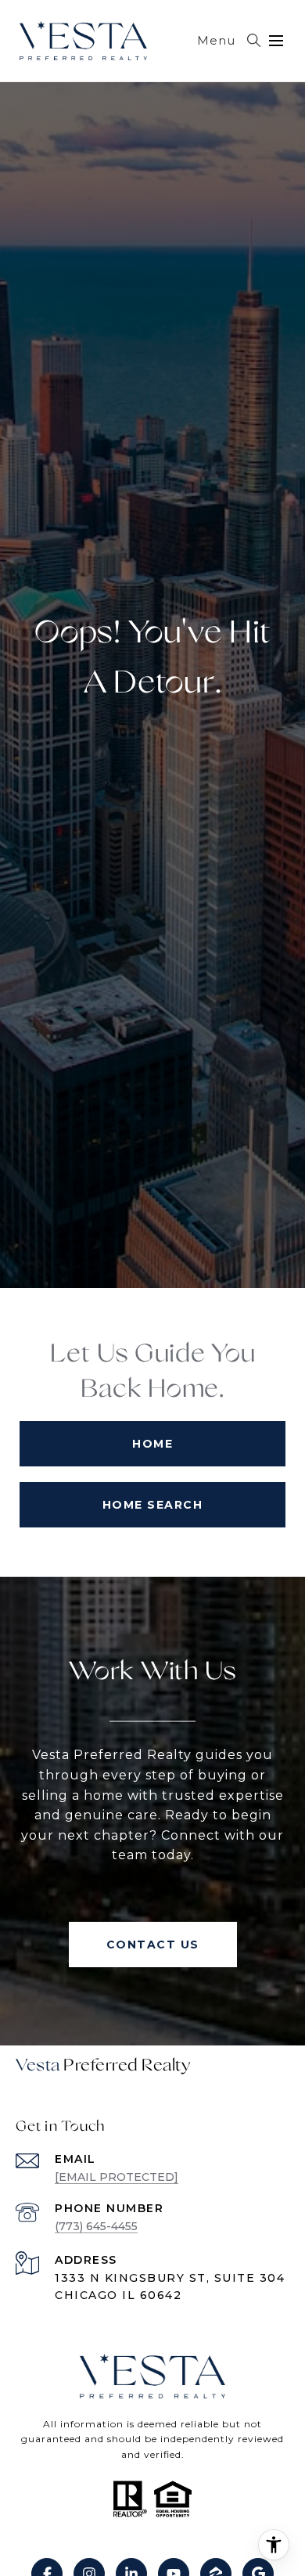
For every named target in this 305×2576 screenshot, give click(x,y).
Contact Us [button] (153, 1945)
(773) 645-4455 (96, 2226)
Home (152, 1444)
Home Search (153, 1505)
